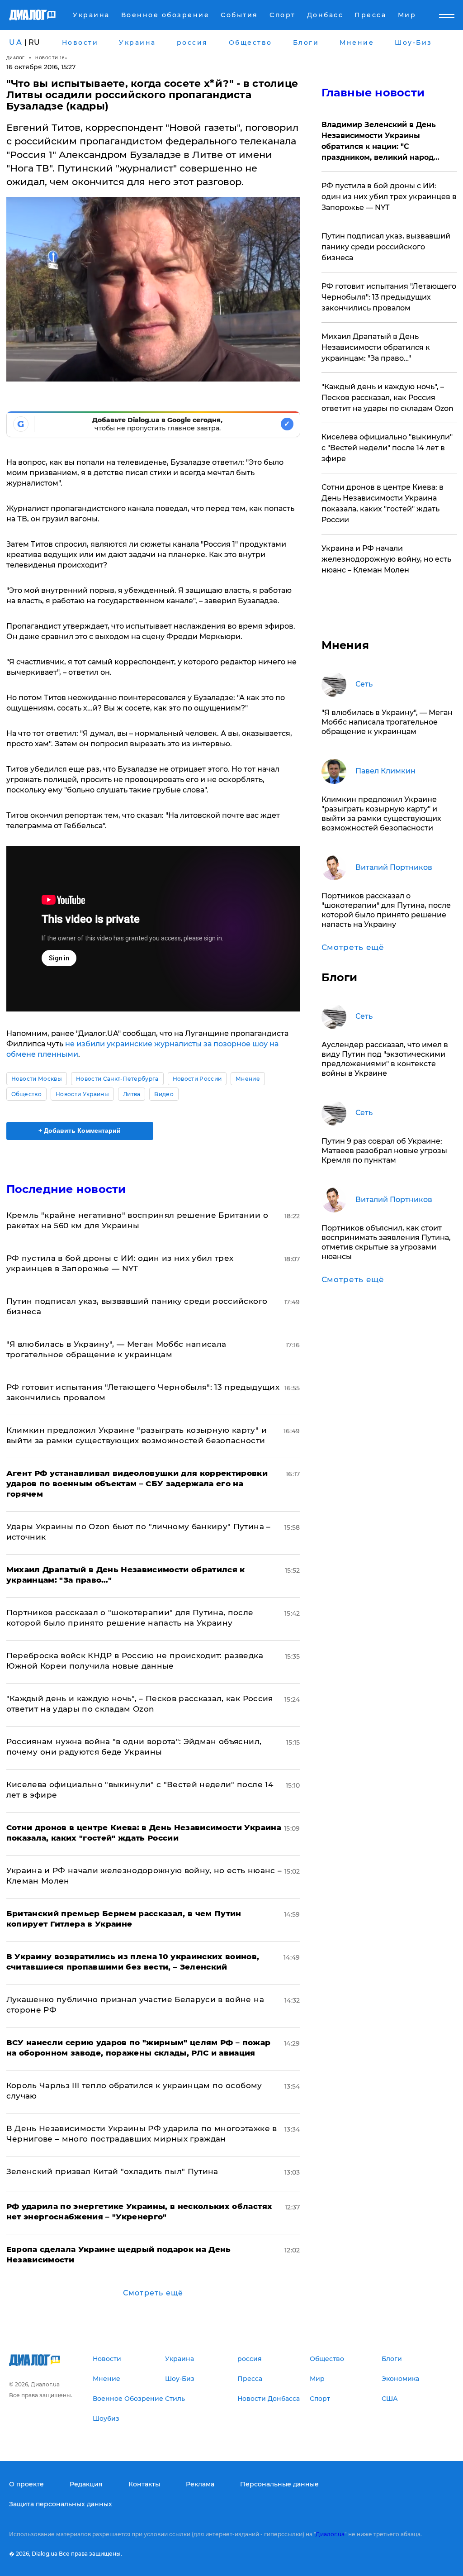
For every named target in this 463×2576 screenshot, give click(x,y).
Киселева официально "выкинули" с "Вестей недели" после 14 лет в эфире (387, 448)
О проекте (26, 2484)
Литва (132, 1094)
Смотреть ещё (153, 2293)
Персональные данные (279, 2484)
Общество (27, 1094)
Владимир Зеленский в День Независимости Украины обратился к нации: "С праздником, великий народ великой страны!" (379, 142)
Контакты (144, 2484)
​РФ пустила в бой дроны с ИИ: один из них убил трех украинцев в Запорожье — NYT (389, 197)
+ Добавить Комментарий (80, 1131)
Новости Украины (82, 1094)
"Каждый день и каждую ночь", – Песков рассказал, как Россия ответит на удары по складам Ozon (387, 398)
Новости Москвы (37, 1079)
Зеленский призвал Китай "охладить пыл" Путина (112, 2171)
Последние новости (66, 1189)
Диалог (16, 58)
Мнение (248, 1079)
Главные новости (373, 93)
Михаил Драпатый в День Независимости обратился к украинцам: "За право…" (376, 347)
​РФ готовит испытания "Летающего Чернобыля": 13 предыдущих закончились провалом (389, 297)
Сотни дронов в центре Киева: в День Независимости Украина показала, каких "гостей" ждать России (383, 503)
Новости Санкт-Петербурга (117, 1079)
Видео (164, 1094)
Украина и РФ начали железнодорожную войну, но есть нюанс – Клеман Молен (386, 559)
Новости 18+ (52, 58)
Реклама (200, 2484)
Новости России (197, 1079)
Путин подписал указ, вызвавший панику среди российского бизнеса (386, 247)
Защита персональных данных (61, 2504)
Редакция (86, 2484)
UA (16, 42)
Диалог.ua (330, 2534)
